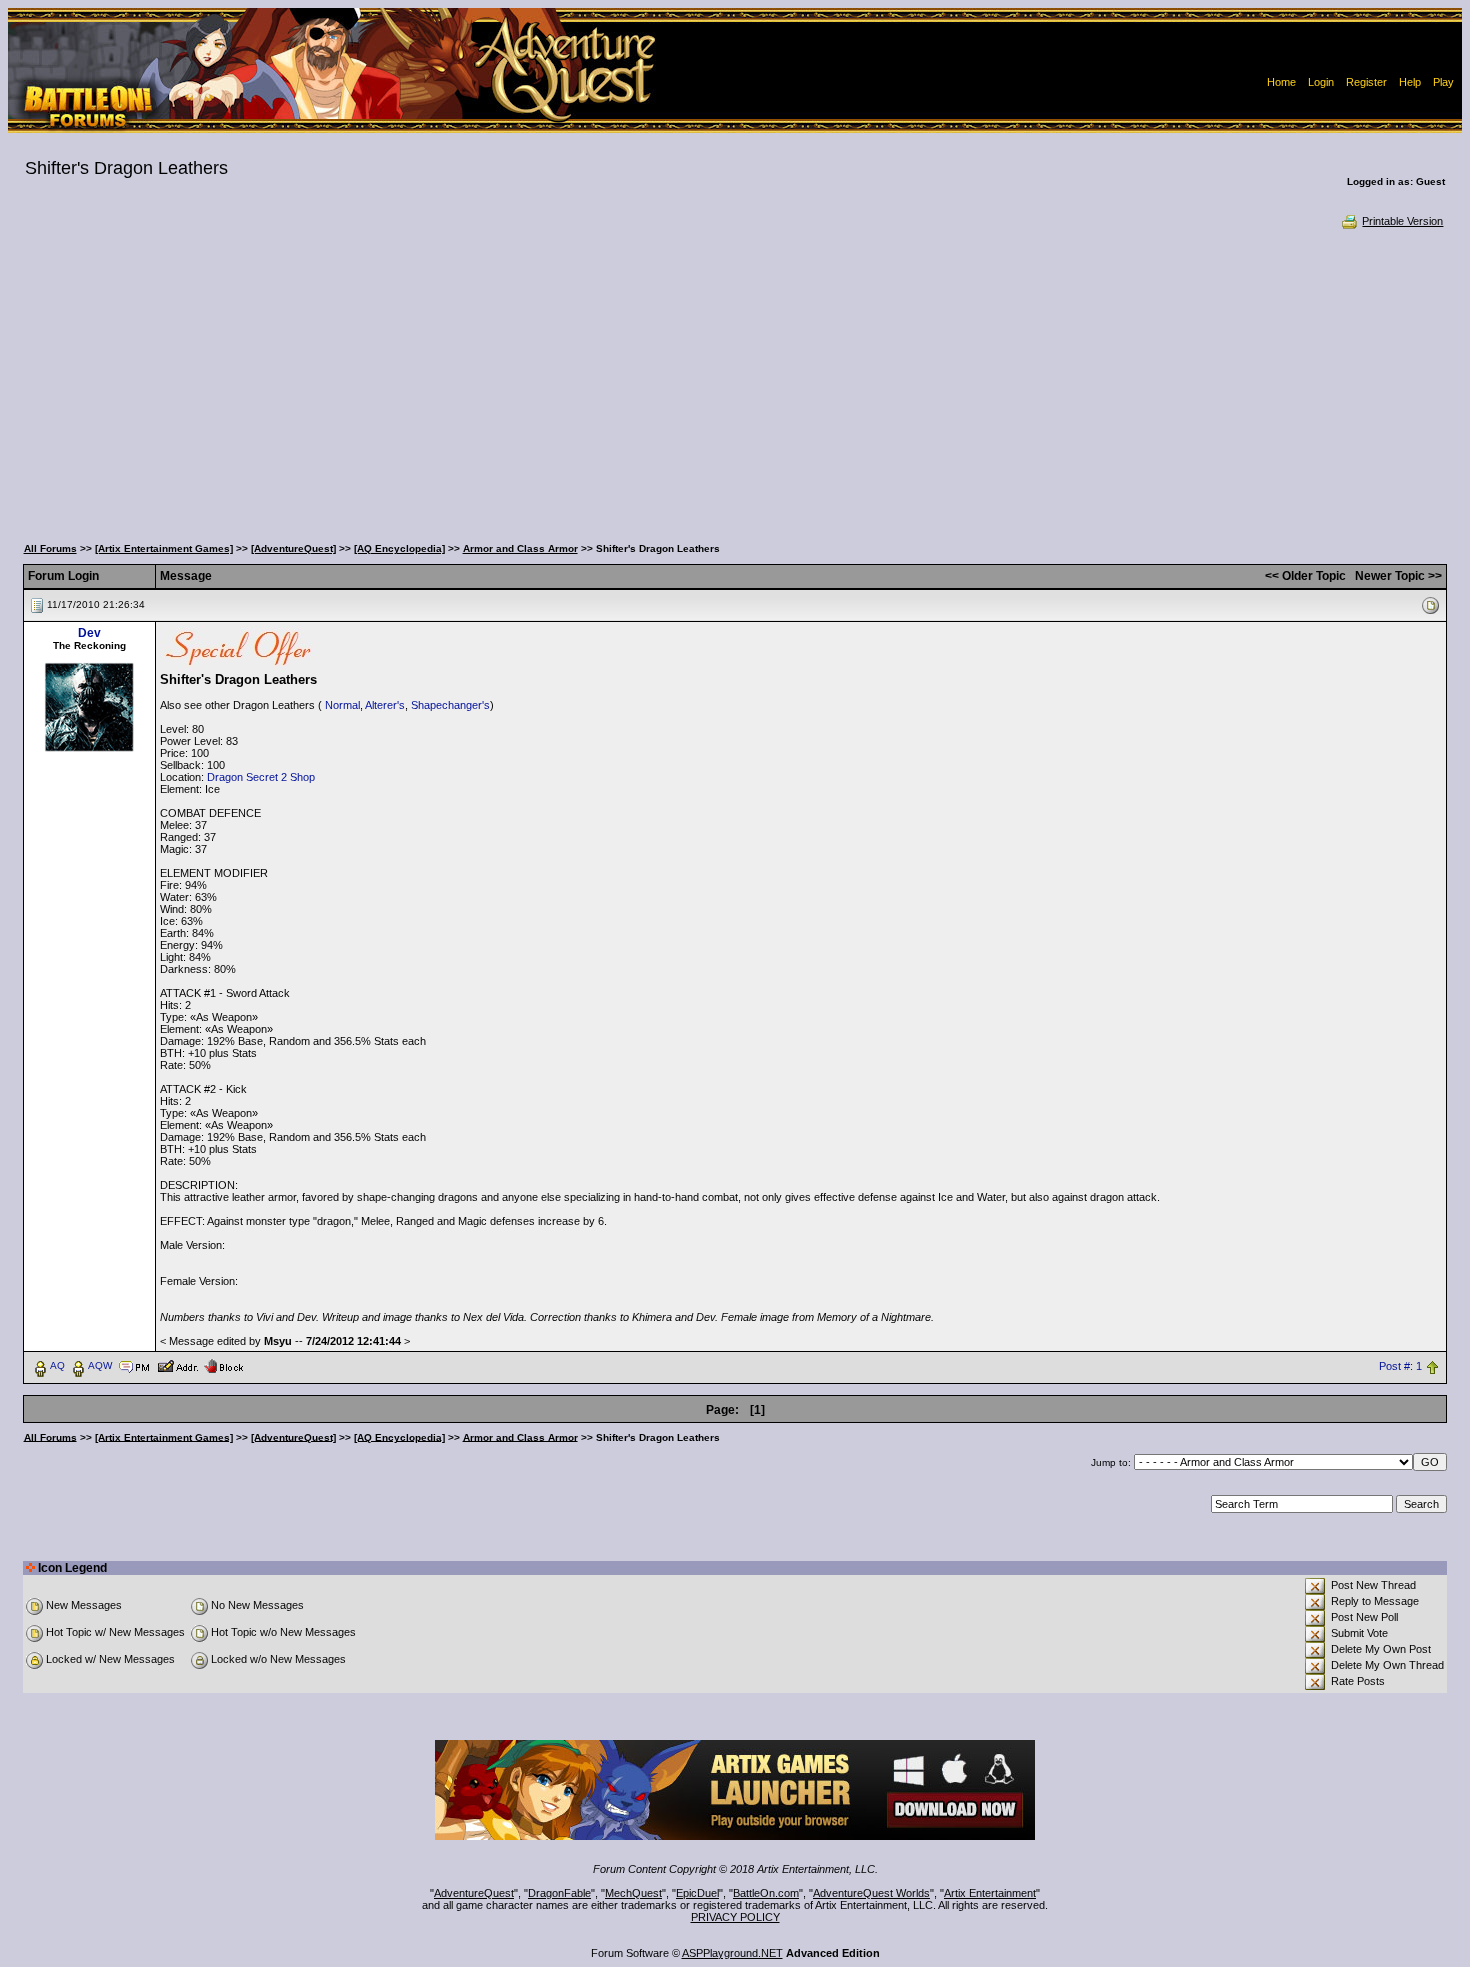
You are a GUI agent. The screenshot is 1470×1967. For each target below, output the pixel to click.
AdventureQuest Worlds (871, 1893)
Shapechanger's (450, 705)
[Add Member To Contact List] (177, 1365)
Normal (342, 705)
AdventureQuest (474, 1893)
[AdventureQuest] (293, 548)
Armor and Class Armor (520, 548)
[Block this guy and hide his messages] (223, 1365)
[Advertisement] (735, 380)
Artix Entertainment (990, 1893)
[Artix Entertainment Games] (164, 548)
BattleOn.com (766, 1893)
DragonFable (559, 1893)
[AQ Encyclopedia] (399, 548)
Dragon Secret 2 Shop (261, 777)
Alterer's (385, 705)
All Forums (50, 548)
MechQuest (633, 1893)
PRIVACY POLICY (735, 1917)
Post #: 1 (1400, 1366)
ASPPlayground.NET (732, 1953)
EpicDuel (697, 1893)
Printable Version (1402, 221)
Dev (89, 633)
